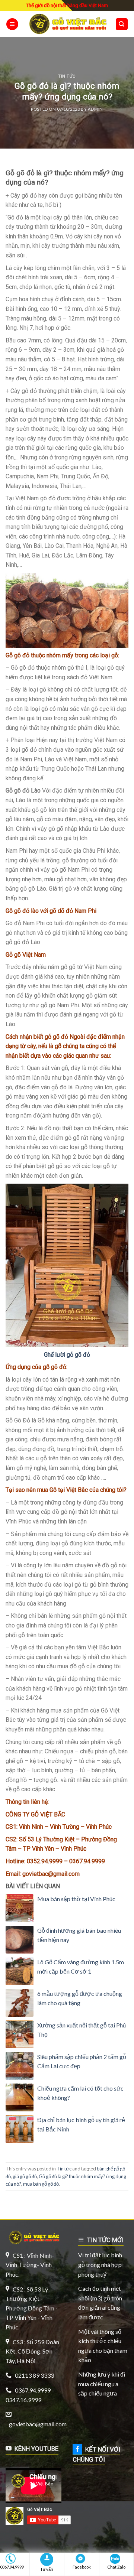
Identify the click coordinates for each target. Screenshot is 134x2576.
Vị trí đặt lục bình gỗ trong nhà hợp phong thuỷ (100, 2264)
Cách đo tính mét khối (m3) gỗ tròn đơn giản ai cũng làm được (100, 2303)
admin (95, 109)
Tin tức (67, 76)
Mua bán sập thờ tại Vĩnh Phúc (76, 1899)
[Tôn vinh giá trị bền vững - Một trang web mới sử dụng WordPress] (67, 24)
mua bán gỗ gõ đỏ (41, 2184)
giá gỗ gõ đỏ (25, 2176)
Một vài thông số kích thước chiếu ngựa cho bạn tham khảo (103, 2346)
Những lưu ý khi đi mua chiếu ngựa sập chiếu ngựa (102, 2384)
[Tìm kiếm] (122, 24)
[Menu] (12, 24)
